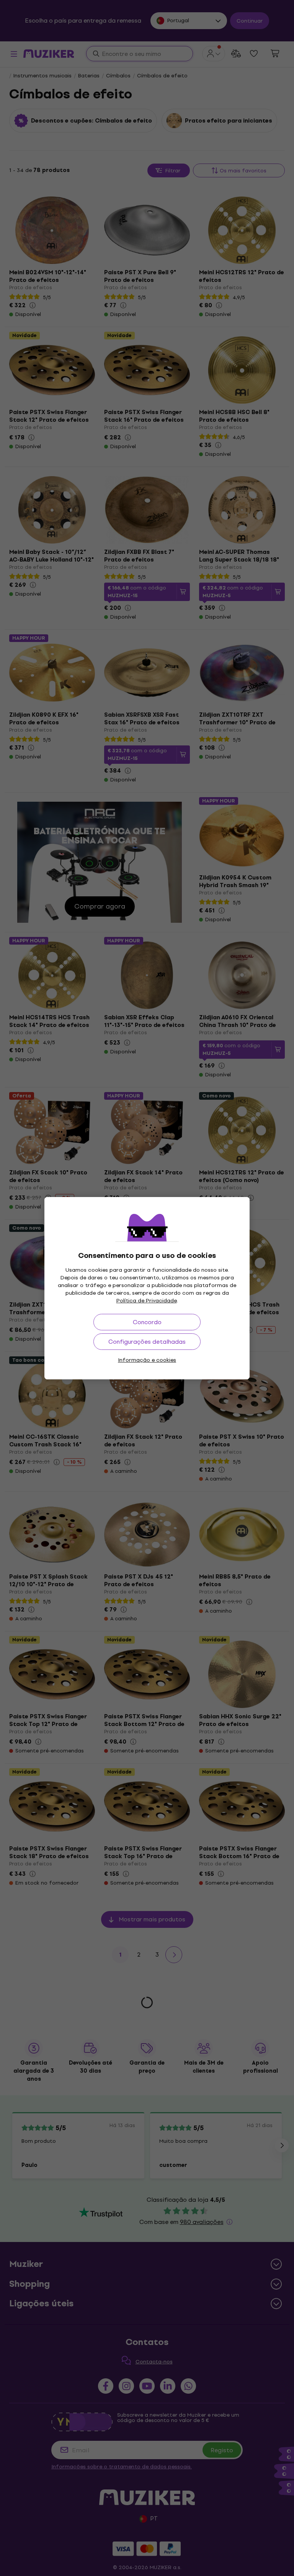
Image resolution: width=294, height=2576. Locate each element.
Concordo (147, 1322)
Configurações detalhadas (147, 1342)
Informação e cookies (147, 1360)
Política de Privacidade (147, 1301)
